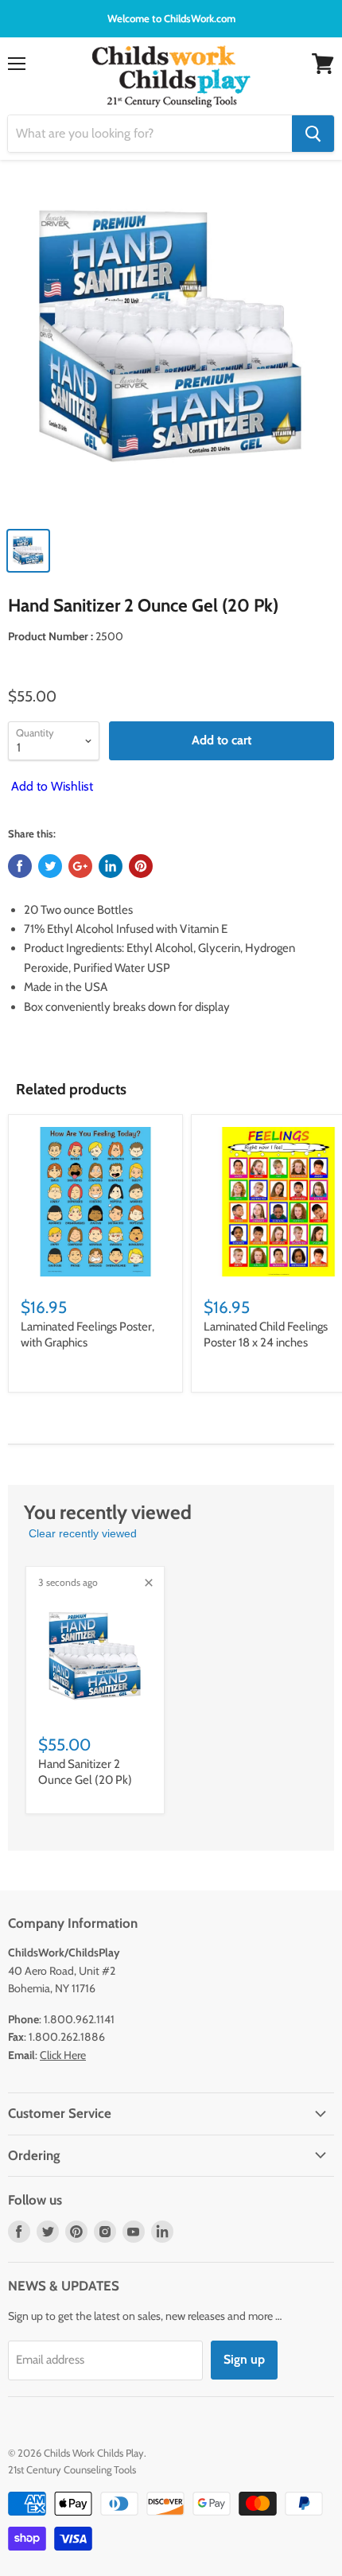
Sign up (244, 2359)
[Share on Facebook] (20, 866)
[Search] (313, 134)
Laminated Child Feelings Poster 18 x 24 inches (266, 1335)
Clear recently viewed (83, 1533)
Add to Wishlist (51, 786)
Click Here (63, 2055)
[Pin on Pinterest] (141, 866)
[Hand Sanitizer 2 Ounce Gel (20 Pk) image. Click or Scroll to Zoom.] (171, 347)
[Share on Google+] (80, 866)
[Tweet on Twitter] (50, 866)
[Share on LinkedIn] (111, 866)
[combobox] (150, 134)
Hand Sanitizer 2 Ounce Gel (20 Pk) (85, 1772)
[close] (149, 1583)
